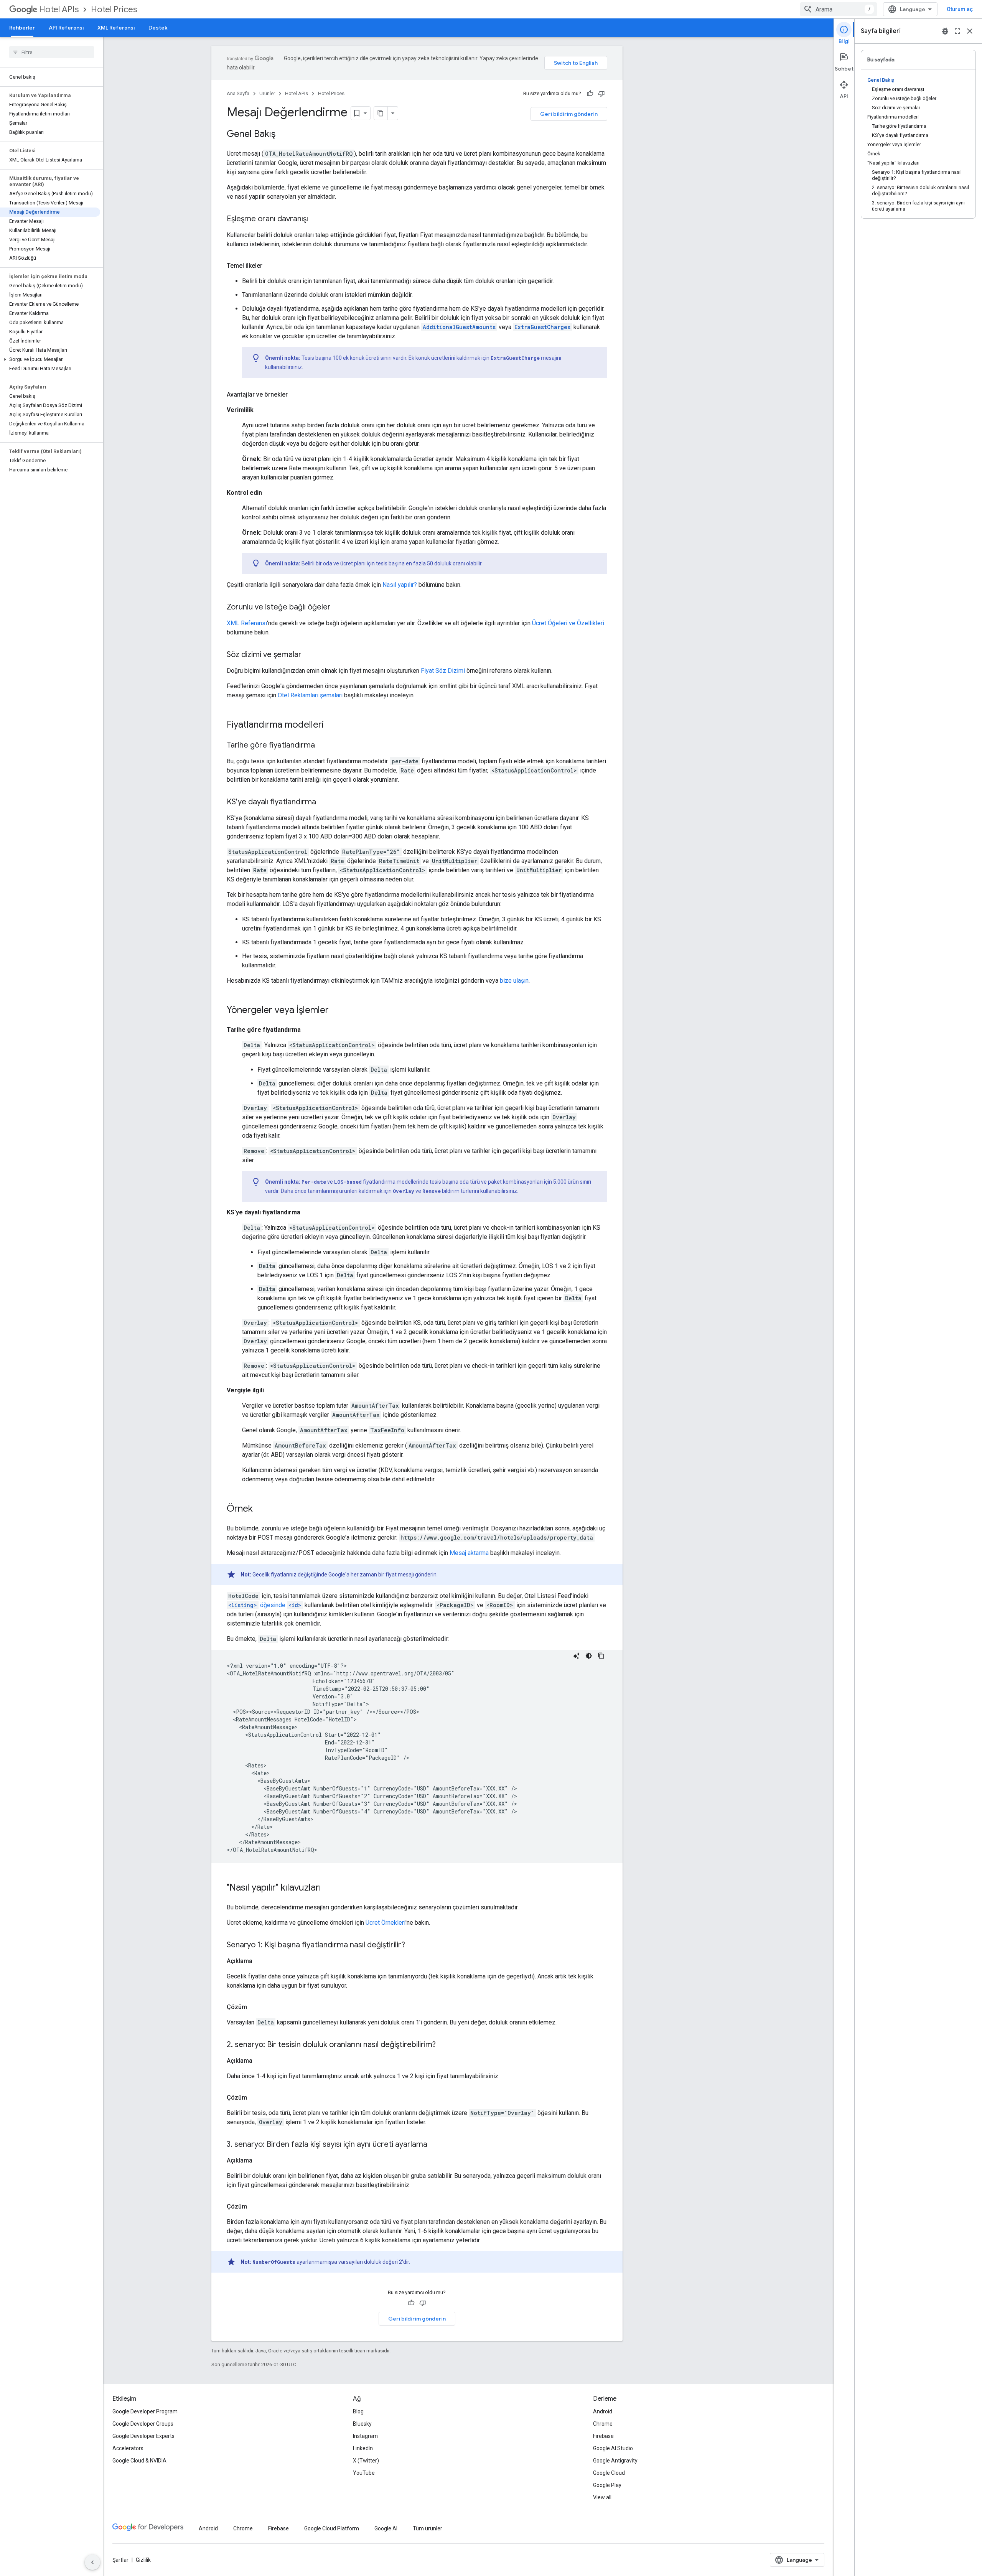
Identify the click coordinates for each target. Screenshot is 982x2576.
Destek (158, 28)
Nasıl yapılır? (400, 585)
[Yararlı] (590, 94)
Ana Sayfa (238, 93)
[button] (50, 359)
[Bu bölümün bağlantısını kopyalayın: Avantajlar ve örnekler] (295, 395)
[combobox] (839, 9)
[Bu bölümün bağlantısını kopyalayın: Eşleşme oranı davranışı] (316, 219)
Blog (358, 2411)
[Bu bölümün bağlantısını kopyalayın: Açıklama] (260, 1961)
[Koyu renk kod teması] (589, 1656)
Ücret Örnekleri (386, 1923)
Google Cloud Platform (332, 2528)
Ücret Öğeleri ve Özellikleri (568, 623)
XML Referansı (116, 28)
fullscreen (957, 31)
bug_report (945, 31)
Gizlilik (143, 2560)
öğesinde (265, 1605)
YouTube (364, 2473)
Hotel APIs (59, 9)
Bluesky (362, 2424)
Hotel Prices (114, 9)
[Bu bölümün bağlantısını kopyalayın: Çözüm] (255, 2007)
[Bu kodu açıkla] (577, 1656)
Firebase (603, 2436)
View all (602, 2497)
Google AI (386, 2528)
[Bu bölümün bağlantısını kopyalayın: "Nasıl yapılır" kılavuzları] (329, 1888)
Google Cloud (609, 2473)
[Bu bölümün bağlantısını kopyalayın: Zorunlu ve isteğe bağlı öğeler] (338, 608)
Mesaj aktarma (469, 1553)
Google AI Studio (613, 2448)
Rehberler (22, 28)
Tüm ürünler (428, 2528)
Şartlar (120, 2560)
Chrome (603, 2424)
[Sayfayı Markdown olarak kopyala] (381, 113)
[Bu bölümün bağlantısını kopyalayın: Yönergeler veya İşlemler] (336, 1011)
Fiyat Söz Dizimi (443, 671)
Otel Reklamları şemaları (310, 695)
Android (603, 2411)
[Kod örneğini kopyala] (601, 1656)
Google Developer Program (145, 2411)
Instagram (365, 2436)
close (970, 31)
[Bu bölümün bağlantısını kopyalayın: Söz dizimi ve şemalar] (309, 655)
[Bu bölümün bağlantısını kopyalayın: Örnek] (260, 1509)
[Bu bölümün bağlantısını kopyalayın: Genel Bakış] (283, 135)
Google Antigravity (615, 2461)
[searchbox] (52, 52)
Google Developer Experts (143, 2436)
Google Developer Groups (143, 2424)
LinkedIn (363, 2448)
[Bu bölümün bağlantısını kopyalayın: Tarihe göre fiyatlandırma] (323, 746)
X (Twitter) (366, 2461)
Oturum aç (960, 9)
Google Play (607, 2485)
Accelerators (128, 2448)
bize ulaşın (514, 981)
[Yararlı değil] (601, 94)
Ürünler (267, 93)
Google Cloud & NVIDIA (139, 2461)
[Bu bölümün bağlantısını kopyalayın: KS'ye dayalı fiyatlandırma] (324, 802)
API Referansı (66, 28)
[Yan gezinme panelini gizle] (92, 2562)
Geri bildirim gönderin (569, 114)
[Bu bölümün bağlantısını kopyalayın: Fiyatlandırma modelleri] (331, 725)
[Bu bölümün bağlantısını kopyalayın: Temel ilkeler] (270, 266)
